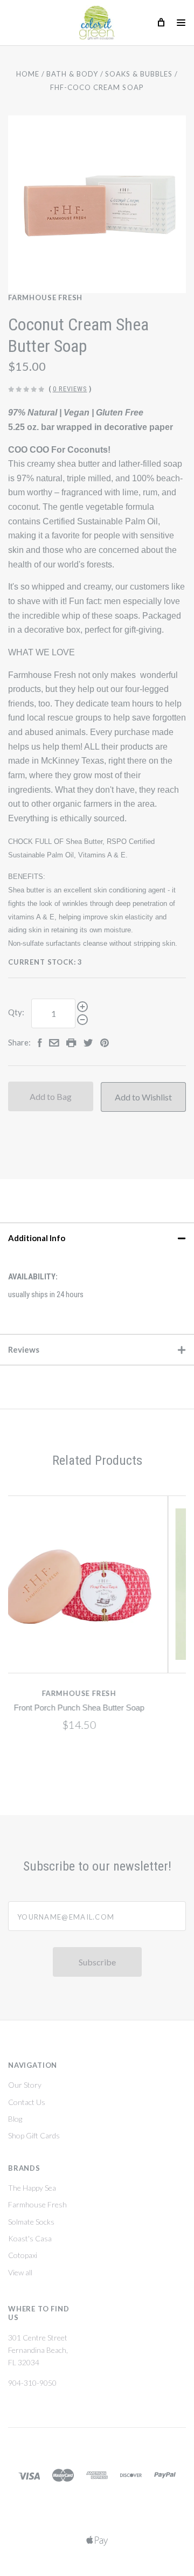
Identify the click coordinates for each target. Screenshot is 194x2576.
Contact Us (27, 2102)
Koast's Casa (30, 2238)
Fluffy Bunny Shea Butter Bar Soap (129, 1708)
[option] (97, 204)
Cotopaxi (23, 2255)
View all (20, 2272)
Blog (15, 2119)
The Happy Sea (32, 2188)
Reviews (24, 1349)
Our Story (25, 2085)
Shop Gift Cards (34, 2135)
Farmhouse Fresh (45, 297)
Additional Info (37, 1238)
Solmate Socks (31, 2222)
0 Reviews (70, 389)
